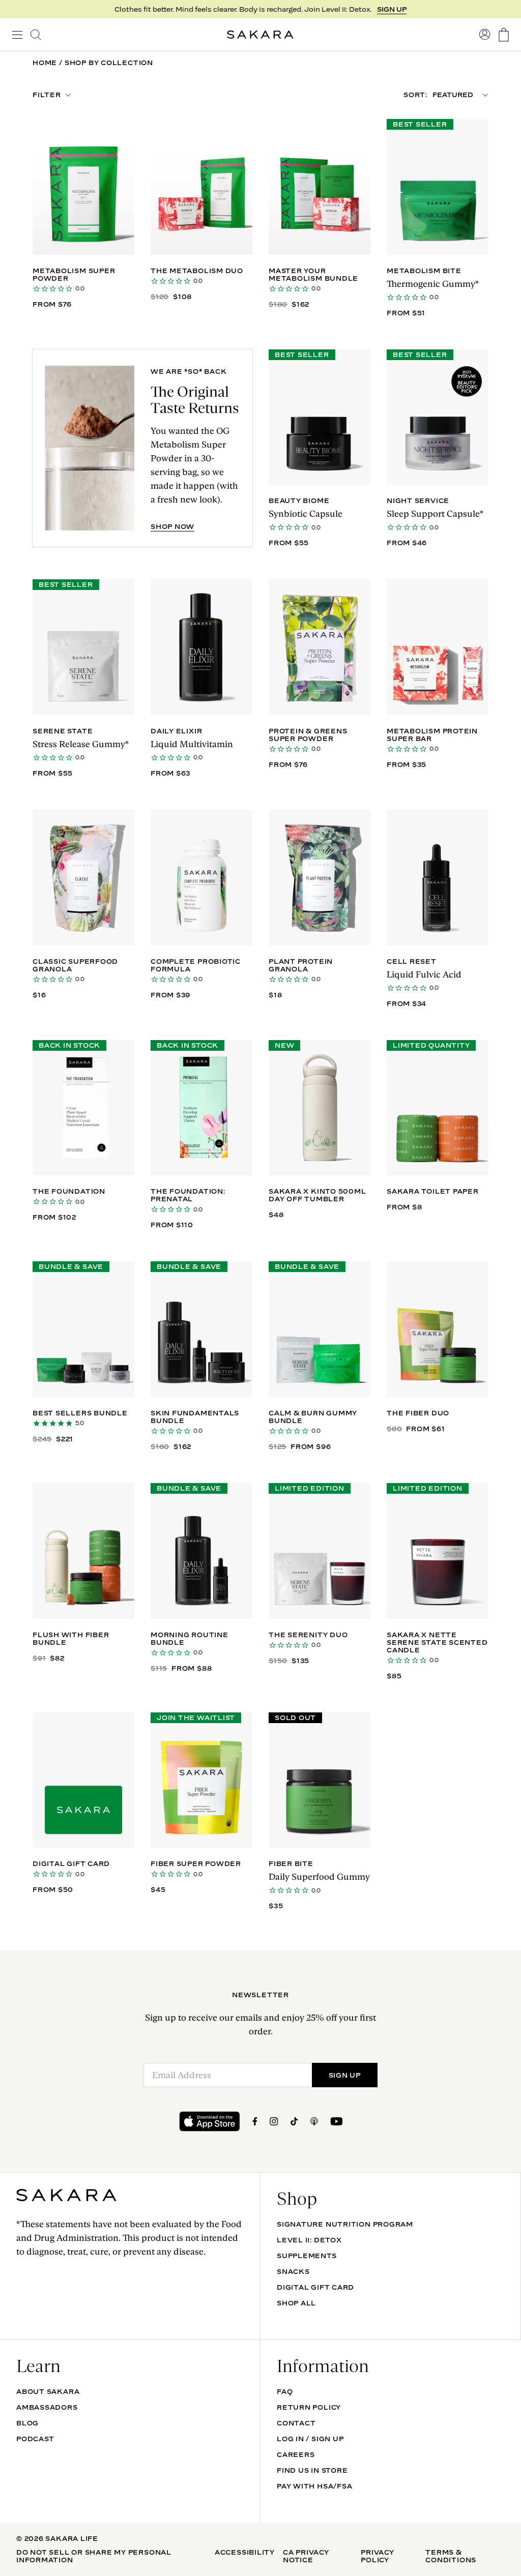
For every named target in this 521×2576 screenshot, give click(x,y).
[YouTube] (336, 2121)
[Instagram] (274, 2121)
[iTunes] (314, 2121)
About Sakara (48, 2391)
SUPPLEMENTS (307, 2256)
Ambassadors (47, 2407)
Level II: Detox (309, 2240)
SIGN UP (345, 2075)
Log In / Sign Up (310, 2439)
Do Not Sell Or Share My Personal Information (94, 2556)
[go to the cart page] (504, 35)
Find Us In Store (312, 2470)
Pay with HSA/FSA (314, 2486)
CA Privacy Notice (306, 2556)
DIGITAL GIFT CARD (315, 2287)
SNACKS (293, 2271)
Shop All (296, 2303)
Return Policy (309, 2407)
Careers (296, 2454)
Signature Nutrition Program (345, 2224)
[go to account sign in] (485, 35)
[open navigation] (17, 35)
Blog (27, 2423)
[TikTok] (294, 2121)
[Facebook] (255, 2121)
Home (45, 63)
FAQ (285, 2391)
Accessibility (245, 2552)
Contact (296, 2423)
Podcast (35, 2439)
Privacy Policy (377, 2556)
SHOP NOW (387, 9)
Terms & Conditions (451, 2556)
